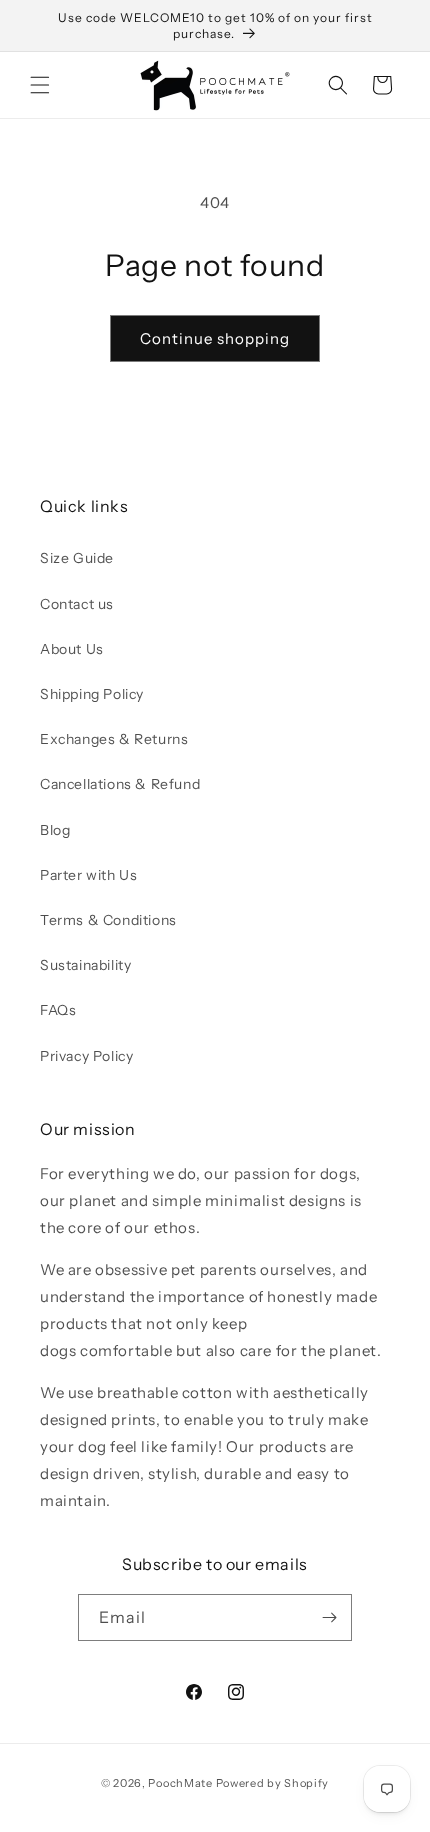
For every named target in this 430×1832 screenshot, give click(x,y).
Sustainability (85, 965)
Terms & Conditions (108, 920)
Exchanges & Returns (114, 739)
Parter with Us (88, 875)
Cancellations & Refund (120, 784)
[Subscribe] (329, 1617)
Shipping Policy (92, 694)
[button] (40, 85)
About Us (72, 649)
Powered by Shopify (273, 1783)
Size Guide (77, 558)
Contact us (77, 604)
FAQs (58, 1010)
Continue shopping (215, 338)
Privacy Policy (86, 1056)
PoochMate (180, 1783)
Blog (55, 830)
